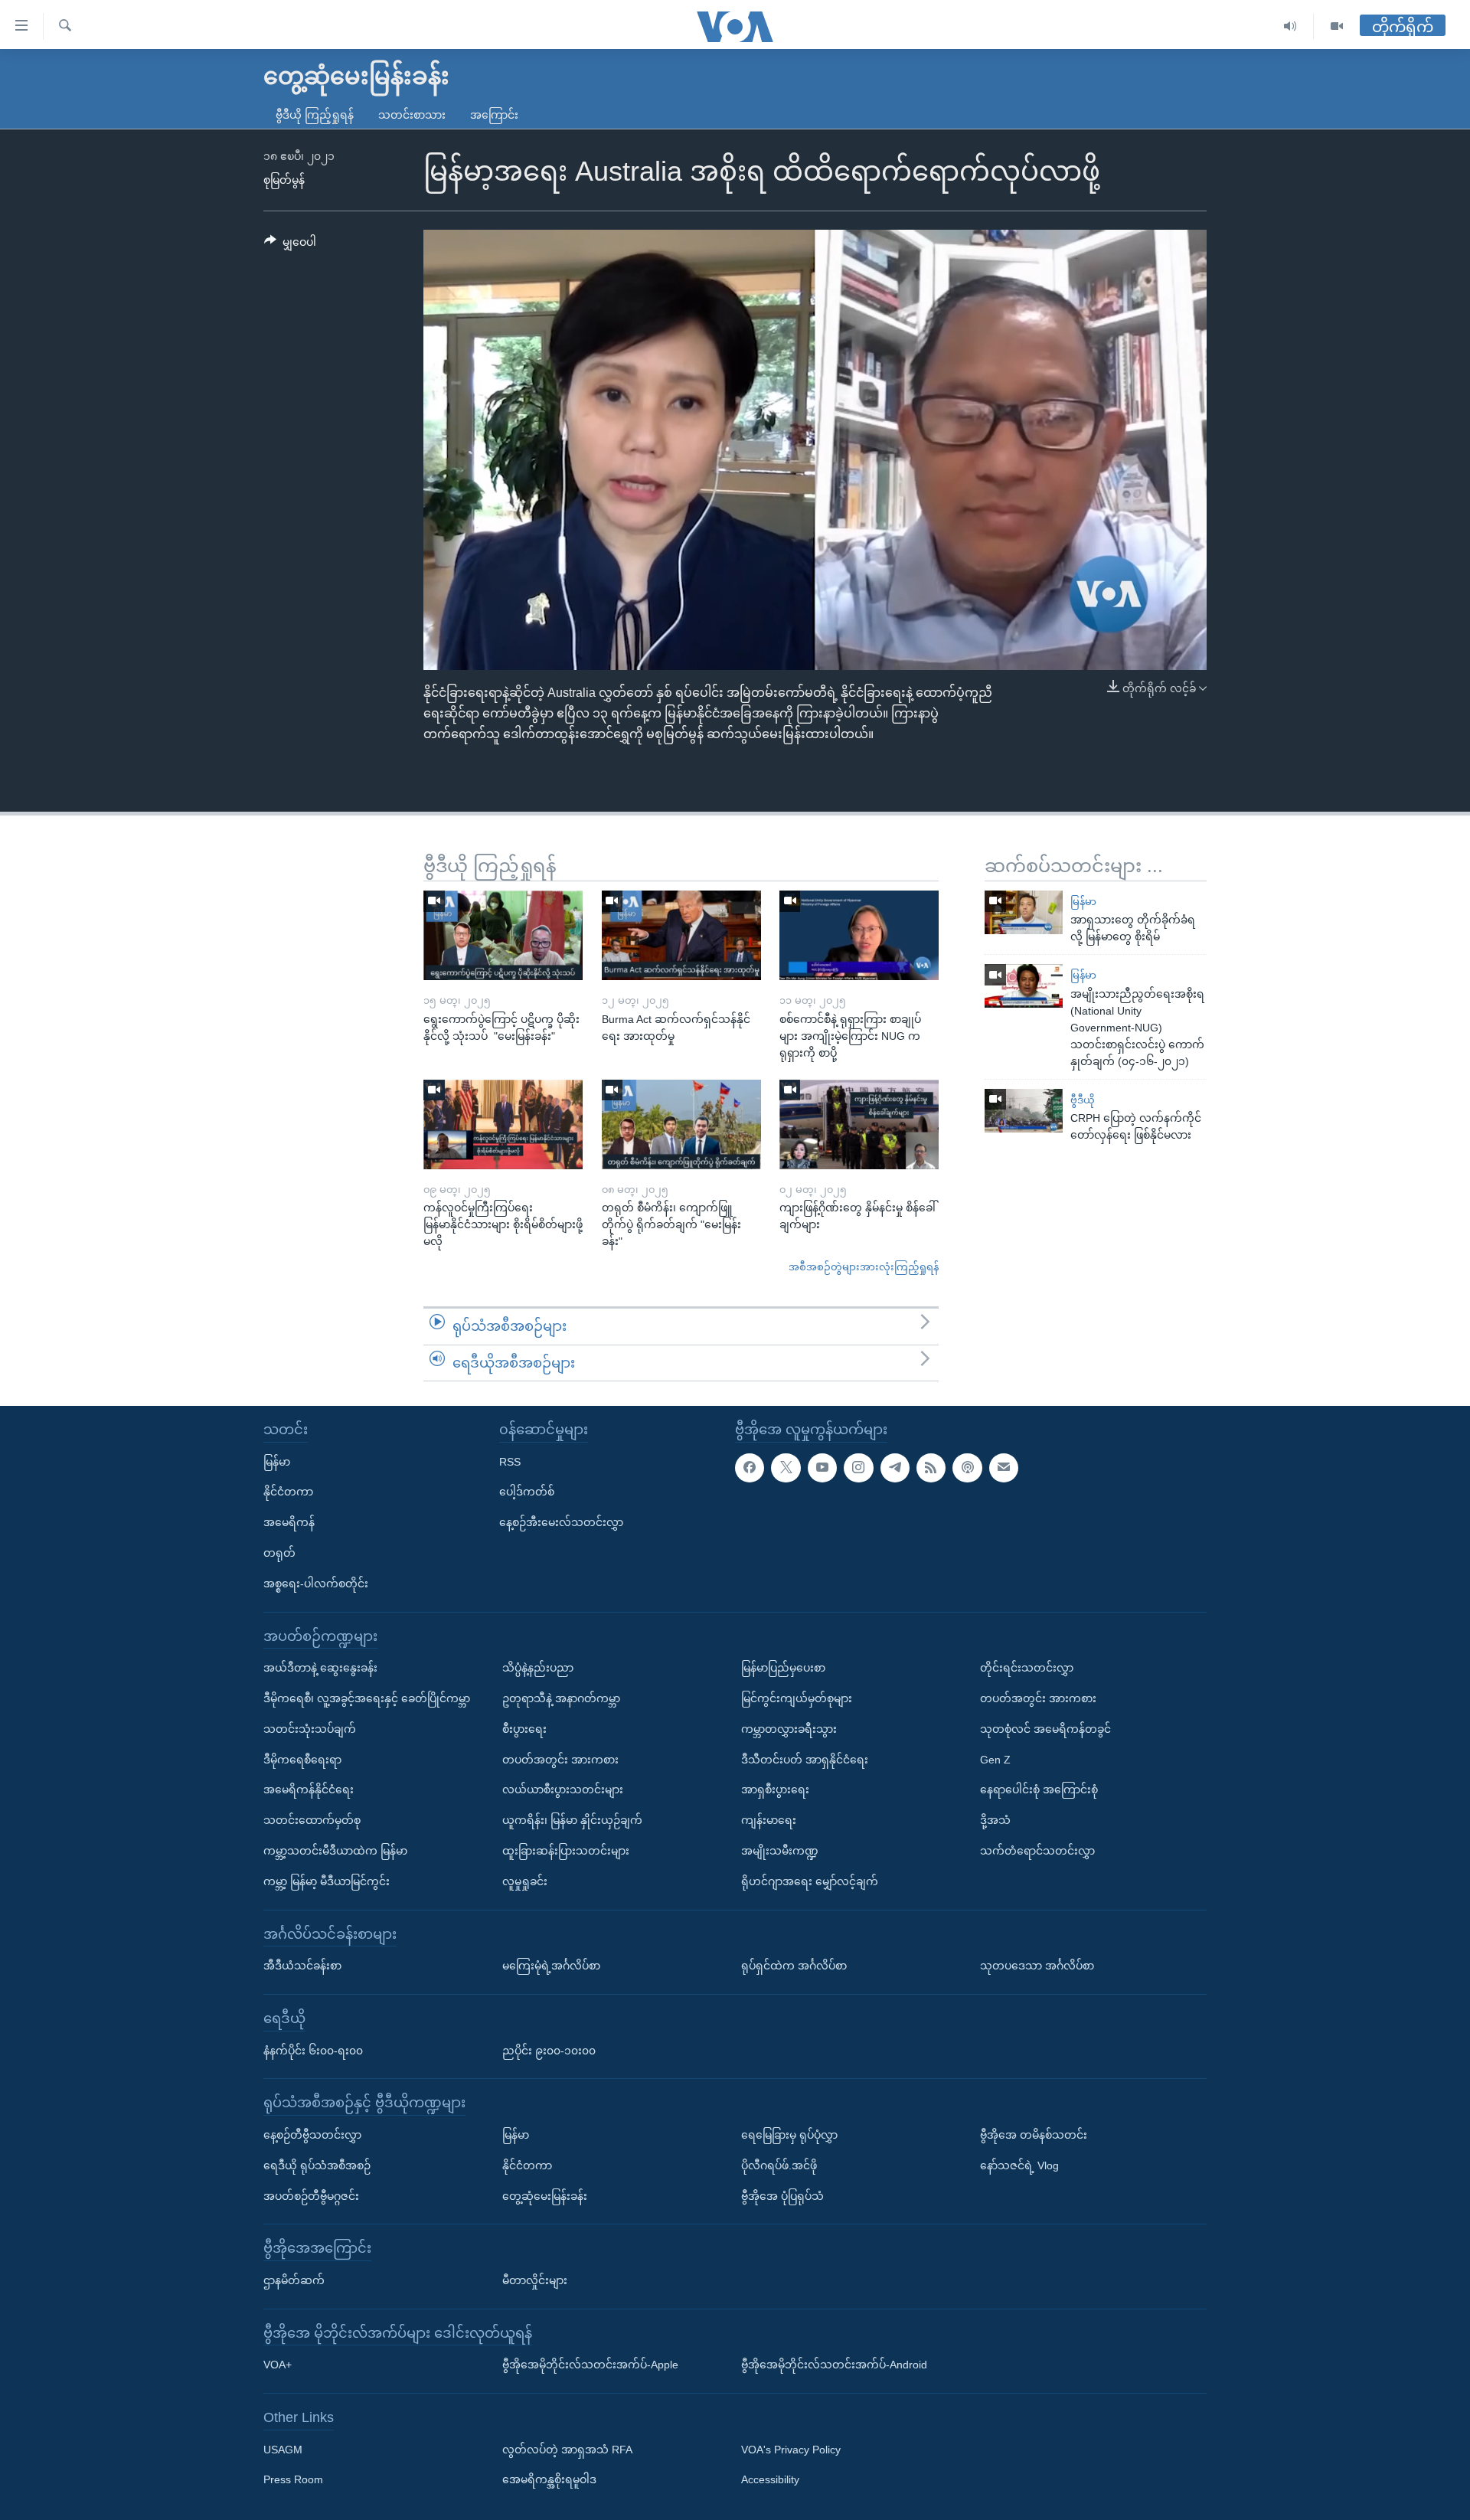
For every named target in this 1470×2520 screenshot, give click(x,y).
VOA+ (278, 2365)
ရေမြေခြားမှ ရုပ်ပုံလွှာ (789, 2135)
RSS (510, 1462)
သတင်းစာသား (412, 115)
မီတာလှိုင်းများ (535, 2280)
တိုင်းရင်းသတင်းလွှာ (1027, 1668)
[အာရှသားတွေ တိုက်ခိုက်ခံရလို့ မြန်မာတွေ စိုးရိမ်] (1024, 912)
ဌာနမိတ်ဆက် (294, 2280)
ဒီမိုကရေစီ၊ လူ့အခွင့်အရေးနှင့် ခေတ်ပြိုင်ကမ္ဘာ (367, 1698)
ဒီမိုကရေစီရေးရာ (302, 1760)
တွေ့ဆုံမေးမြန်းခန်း (545, 2196)
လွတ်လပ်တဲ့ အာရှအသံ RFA (567, 2450)
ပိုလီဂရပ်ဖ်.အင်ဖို (779, 2165)
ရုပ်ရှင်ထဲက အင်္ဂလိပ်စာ (794, 1966)
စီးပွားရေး (524, 1729)
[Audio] (1290, 26)
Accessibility (770, 2480)
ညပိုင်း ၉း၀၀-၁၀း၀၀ (549, 2051)
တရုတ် (279, 1553)
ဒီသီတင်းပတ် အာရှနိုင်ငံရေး (805, 1760)
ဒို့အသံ (995, 1820)
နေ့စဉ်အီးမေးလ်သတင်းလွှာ (561, 1522)
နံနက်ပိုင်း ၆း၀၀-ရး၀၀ (313, 2051)
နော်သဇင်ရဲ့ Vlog (1019, 2165)
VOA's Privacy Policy (791, 2450)
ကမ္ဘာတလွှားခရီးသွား (789, 1729)
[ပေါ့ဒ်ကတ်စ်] (967, 1468)
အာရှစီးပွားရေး (775, 1789)
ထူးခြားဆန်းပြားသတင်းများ (566, 1851)
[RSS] (931, 1468)
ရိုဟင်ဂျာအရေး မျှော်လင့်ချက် (810, 1881)
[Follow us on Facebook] (750, 1468)
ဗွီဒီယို (1083, 1100)
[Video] (1337, 26)
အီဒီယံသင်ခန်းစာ (302, 1966)
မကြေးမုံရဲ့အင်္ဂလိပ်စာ (551, 1966)
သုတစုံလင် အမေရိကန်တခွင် (1045, 1729)
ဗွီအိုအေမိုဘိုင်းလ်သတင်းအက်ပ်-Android (834, 2365)
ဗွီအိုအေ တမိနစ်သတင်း (1034, 2135)
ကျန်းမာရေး (769, 1820)
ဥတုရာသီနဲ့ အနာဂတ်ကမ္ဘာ (561, 1698)
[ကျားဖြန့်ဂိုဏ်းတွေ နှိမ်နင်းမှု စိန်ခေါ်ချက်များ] (859, 1124)
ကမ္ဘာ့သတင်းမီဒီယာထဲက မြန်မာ (335, 1851)
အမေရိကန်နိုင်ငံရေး (309, 1789)
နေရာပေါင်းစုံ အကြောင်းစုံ (1039, 1789)
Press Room (293, 2480)
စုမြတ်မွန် (284, 180)
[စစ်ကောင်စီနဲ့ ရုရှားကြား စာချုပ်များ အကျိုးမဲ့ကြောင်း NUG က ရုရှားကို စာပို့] (859, 935)
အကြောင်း (494, 115)
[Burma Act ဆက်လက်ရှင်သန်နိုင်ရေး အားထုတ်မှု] (681, 935)
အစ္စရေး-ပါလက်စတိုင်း (316, 1584)
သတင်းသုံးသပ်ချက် (310, 1729)
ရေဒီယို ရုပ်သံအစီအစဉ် (317, 2165)
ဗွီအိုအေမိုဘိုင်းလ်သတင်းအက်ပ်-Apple (590, 2365)
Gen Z (995, 1760)
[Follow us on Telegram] (895, 1468)
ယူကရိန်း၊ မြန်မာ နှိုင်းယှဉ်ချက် (572, 1820)
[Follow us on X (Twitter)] (786, 1468)
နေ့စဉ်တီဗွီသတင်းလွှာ (312, 2135)
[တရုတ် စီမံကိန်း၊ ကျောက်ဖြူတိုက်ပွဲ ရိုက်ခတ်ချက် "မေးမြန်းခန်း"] (681, 1124)
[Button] (290, 245)
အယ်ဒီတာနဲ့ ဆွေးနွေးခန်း (320, 1668)
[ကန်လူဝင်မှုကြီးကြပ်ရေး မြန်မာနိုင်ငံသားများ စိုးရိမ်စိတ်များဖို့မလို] (503, 1124)
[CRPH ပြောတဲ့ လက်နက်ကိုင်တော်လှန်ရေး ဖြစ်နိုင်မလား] (1024, 1111)
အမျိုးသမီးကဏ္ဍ (780, 1851)
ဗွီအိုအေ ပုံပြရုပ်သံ (782, 2196)
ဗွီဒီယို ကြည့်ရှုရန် (315, 115)
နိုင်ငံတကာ (288, 1492)
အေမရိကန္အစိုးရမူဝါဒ (549, 2480)
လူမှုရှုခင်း (525, 1881)
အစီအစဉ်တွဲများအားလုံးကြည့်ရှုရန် (864, 1267)
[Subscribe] (1004, 1468)
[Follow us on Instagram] (858, 1468)
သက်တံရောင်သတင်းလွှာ (1037, 1851)
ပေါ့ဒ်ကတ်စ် (527, 1492)
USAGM (283, 2450)
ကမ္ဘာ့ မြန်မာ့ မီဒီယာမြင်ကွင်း (327, 1881)
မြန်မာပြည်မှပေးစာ (783, 1668)
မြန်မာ (1083, 902)
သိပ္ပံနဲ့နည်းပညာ (538, 1668)
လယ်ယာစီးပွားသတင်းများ (563, 1789)
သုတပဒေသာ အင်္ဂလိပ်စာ (1037, 1966)
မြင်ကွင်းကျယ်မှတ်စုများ (797, 1698)
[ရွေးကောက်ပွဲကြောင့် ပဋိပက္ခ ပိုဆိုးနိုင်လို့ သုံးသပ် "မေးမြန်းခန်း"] (503, 935)
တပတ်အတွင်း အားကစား (560, 1760)
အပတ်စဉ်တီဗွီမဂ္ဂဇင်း (311, 2196)
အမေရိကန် (289, 1522)
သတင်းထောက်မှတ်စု (312, 1820)
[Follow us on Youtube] (822, 1468)
